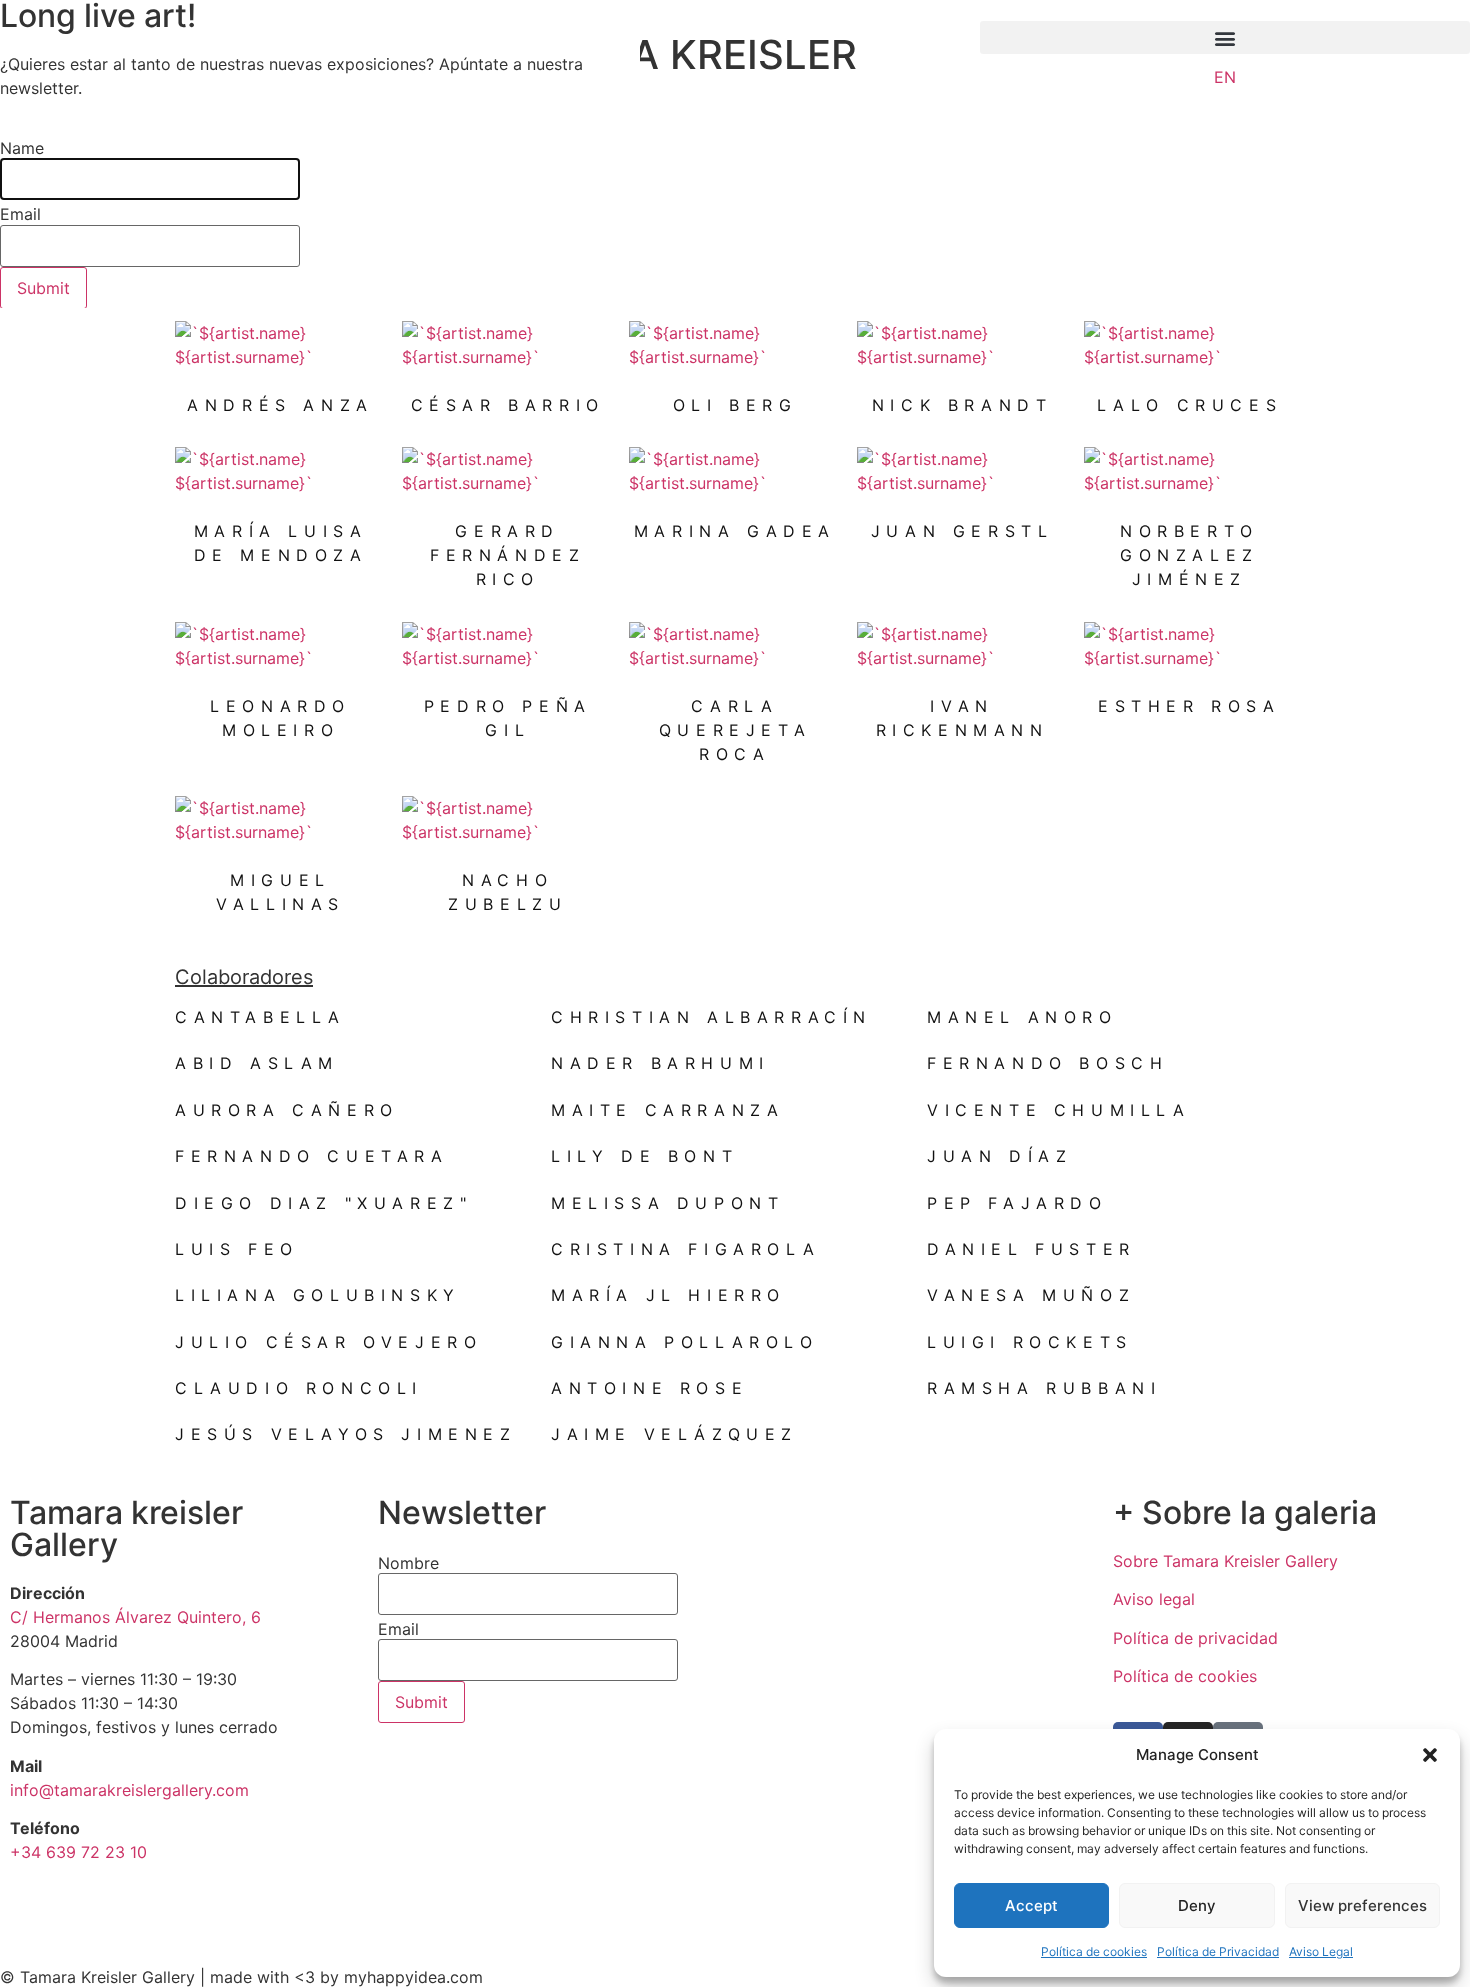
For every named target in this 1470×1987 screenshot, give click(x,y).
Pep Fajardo (1017, 1203)
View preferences (1362, 1905)
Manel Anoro (1022, 1017)
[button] (1430, 1755)
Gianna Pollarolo (685, 1342)
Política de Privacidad (1218, 1951)
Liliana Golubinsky (318, 1295)
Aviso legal (1154, 1599)
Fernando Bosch (1047, 1063)
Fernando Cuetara (312, 1156)
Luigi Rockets (1030, 1342)
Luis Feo (237, 1249)
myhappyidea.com (413, 1977)
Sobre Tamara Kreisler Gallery (1225, 1561)
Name (22, 148)
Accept (1031, 1905)
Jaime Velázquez (674, 1434)
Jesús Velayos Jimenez (346, 1434)
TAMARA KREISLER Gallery (673, 74)
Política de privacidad (1195, 1638)
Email (398, 1629)
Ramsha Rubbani (1044, 1388)
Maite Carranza (667, 1110)
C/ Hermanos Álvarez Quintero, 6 (135, 1617)
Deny (1197, 1905)
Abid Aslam (257, 1063)
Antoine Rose (649, 1388)
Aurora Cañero (287, 1110)
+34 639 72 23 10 (78, 1852)
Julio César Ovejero (328, 1342)
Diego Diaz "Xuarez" (323, 1203)
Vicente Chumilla (1059, 1110)
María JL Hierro (668, 1295)
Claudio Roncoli (299, 1388)
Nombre (408, 1563)
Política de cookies (1094, 1951)
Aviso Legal (1321, 1951)
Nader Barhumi (660, 1063)
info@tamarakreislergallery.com (129, 1790)
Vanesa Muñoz (1031, 1295)
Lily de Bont (644, 1156)
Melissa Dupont (667, 1203)
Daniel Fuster (1031, 1249)
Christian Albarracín (711, 1017)
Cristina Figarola (685, 1249)
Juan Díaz (999, 1156)
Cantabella (260, 1017)
